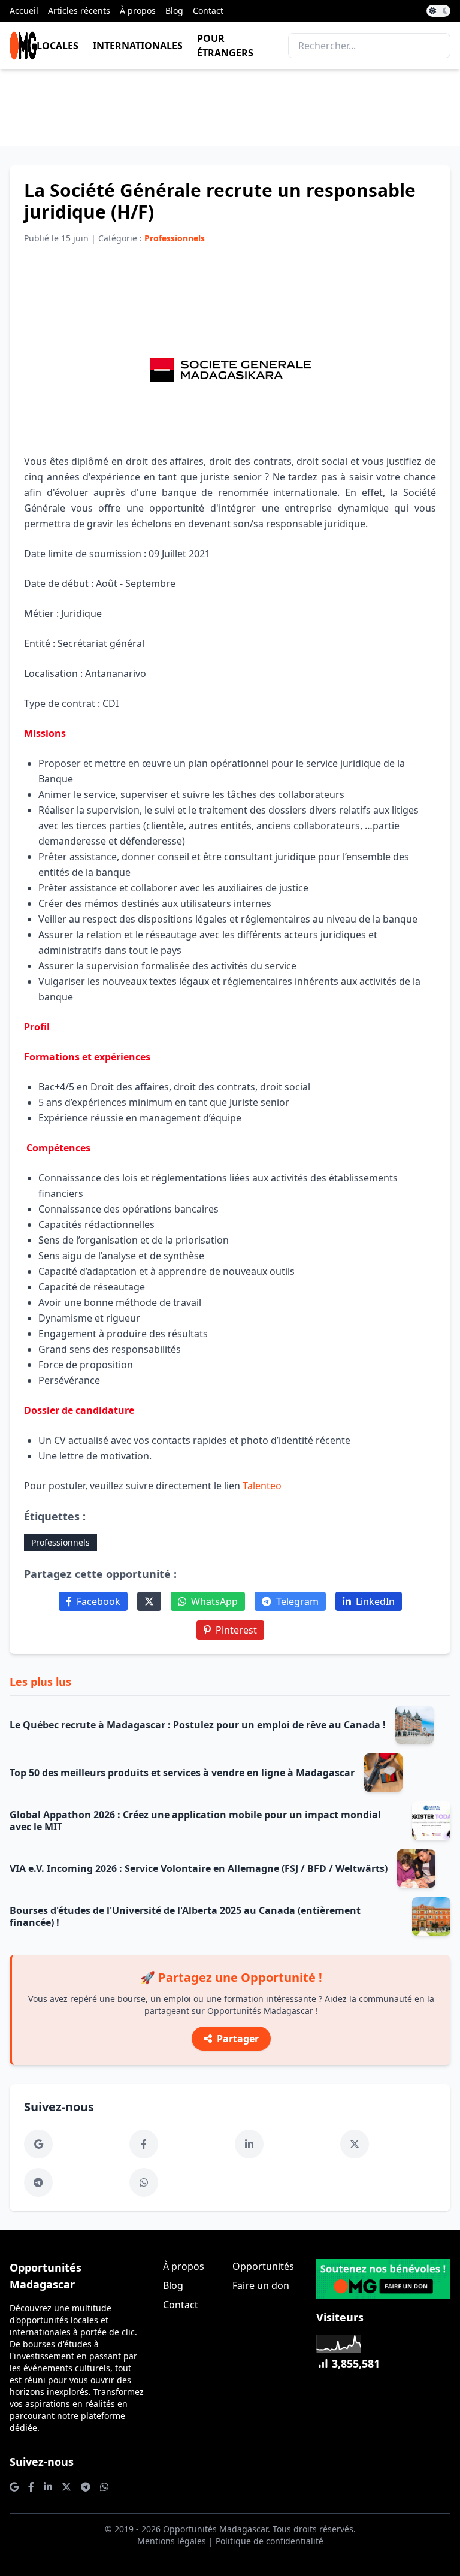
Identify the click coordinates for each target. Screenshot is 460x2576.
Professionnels (60, 1542)
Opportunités (263, 2266)
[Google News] (38, 2144)
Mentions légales (172, 2541)
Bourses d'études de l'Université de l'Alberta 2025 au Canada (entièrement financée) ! (185, 1916)
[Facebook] (144, 2144)
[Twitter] (149, 1601)
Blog (174, 10)
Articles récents (79, 10)
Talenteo (262, 1486)
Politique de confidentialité (270, 2541)
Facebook (99, 1601)
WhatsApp (214, 1601)
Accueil (24, 10)
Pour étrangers (225, 46)
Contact (208, 10)
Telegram (297, 1601)
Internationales (138, 46)
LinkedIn (375, 1601)
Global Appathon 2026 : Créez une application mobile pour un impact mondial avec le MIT (195, 1821)
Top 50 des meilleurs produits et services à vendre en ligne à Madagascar (182, 1773)
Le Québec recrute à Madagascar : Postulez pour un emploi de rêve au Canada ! (198, 1725)
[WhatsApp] (144, 2182)
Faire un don (261, 2285)
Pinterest (236, 1630)
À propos (138, 10)
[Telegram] (38, 2182)
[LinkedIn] (249, 2144)
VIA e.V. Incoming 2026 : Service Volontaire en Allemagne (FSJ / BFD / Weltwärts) (199, 1868)
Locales (57, 46)
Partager (238, 2039)
